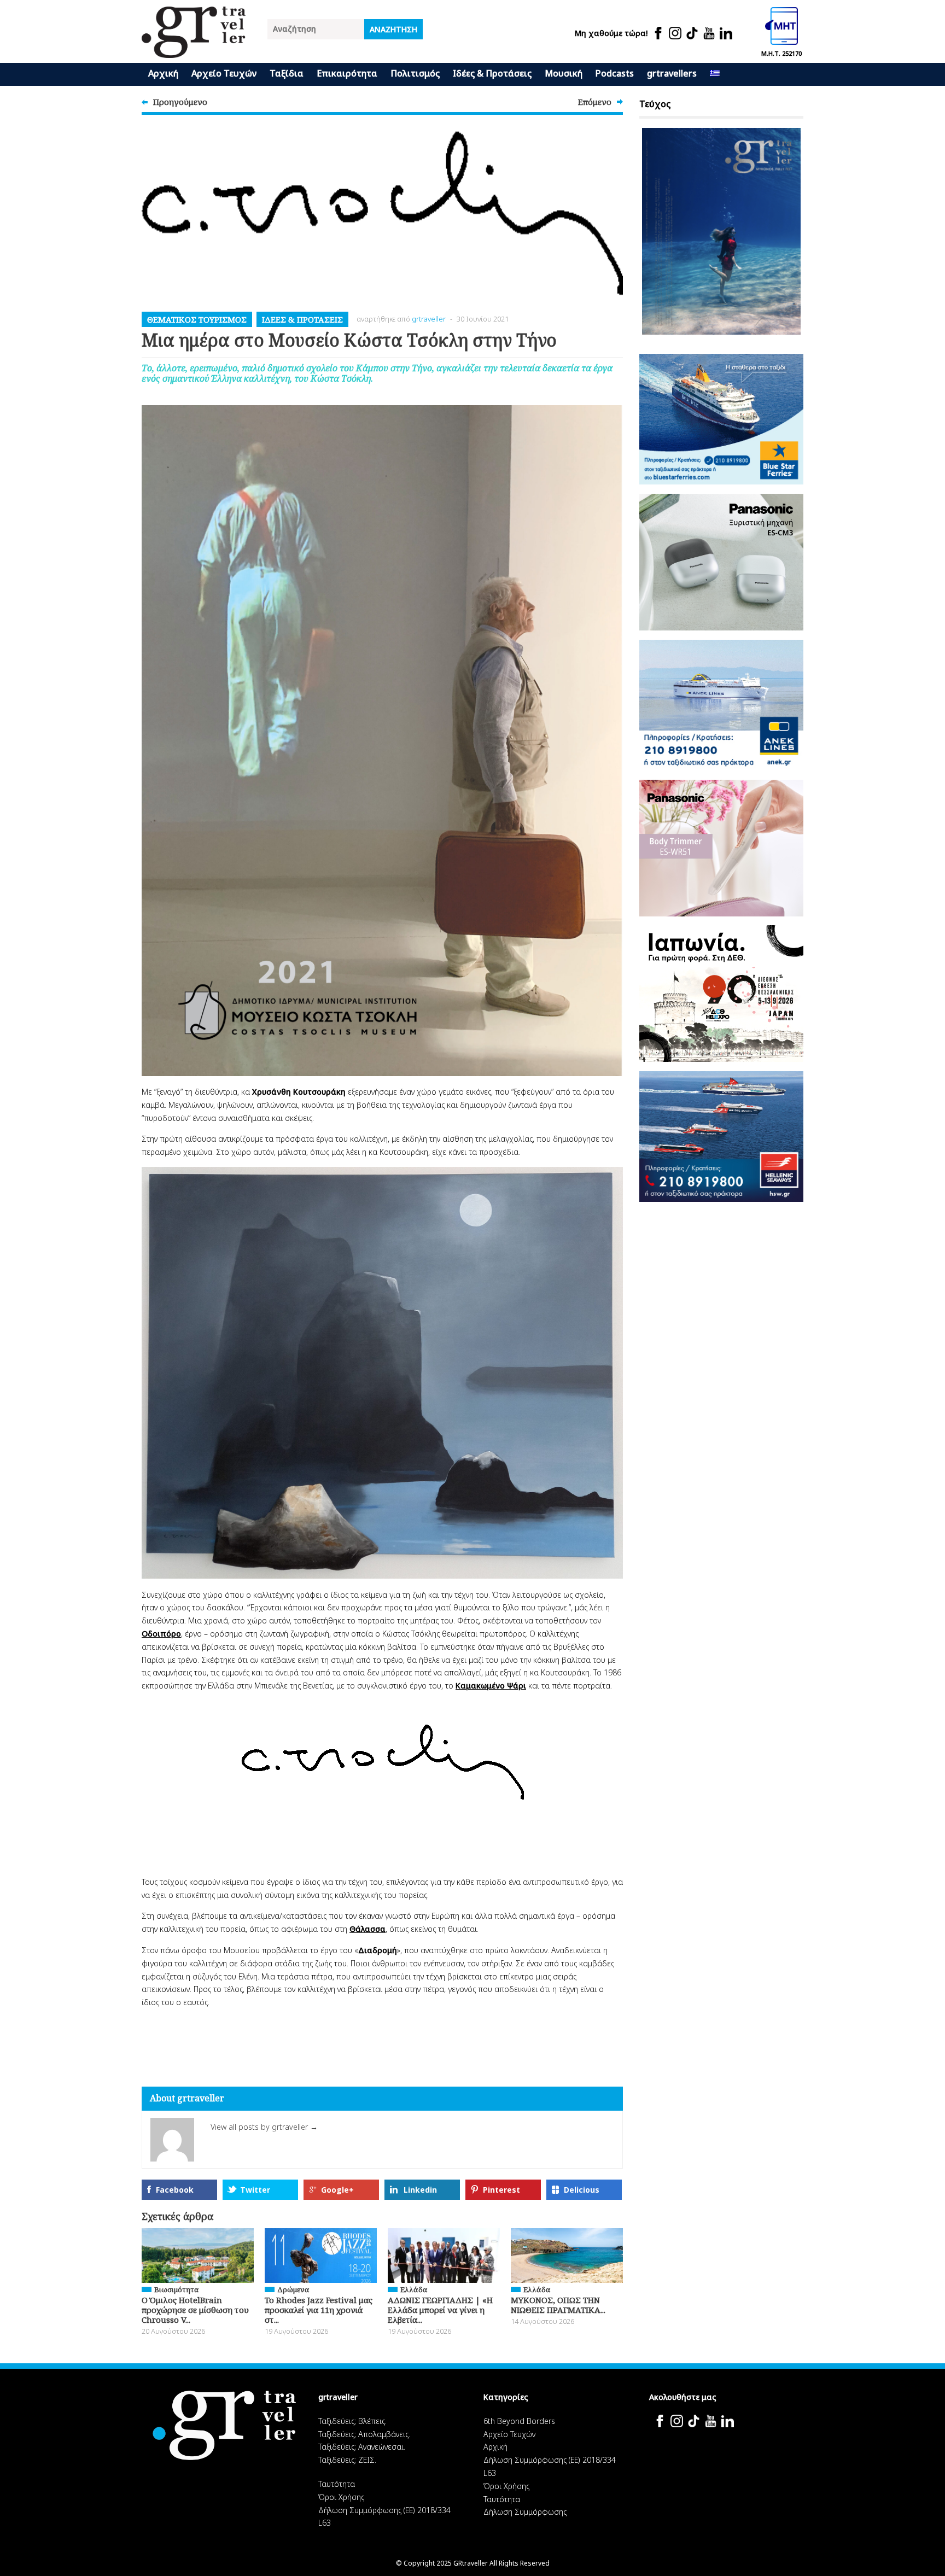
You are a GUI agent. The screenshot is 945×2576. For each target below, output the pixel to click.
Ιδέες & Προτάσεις (492, 73)
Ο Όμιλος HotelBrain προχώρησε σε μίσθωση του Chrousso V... (195, 2310)
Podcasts (615, 73)
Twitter (255, 2190)
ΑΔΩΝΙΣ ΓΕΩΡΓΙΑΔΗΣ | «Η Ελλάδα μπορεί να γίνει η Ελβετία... (440, 2310)
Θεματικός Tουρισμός (197, 319)
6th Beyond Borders (519, 2421)
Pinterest (501, 2190)
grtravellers (672, 73)
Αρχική (163, 73)
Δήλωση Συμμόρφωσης (525, 2512)
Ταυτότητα (337, 2484)
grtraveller (429, 319)
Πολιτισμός (415, 73)
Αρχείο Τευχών (224, 73)
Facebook (175, 2190)
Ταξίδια (287, 73)
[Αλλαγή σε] (715, 74)
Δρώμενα (293, 2289)
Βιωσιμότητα (176, 2289)
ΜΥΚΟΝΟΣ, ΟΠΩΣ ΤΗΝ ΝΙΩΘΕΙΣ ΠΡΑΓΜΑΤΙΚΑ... (558, 2305)
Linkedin (420, 2190)
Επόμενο (595, 102)
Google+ (337, 2190)
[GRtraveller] (194, 51)
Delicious (582, 2190)
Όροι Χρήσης (341, 2497)
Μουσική (564, 73)
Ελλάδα (414, 2289)
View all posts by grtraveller (264, 2127)
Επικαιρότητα (347, 73)
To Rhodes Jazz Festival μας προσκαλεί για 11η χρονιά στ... (319, 2310)
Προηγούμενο (180, 102)
